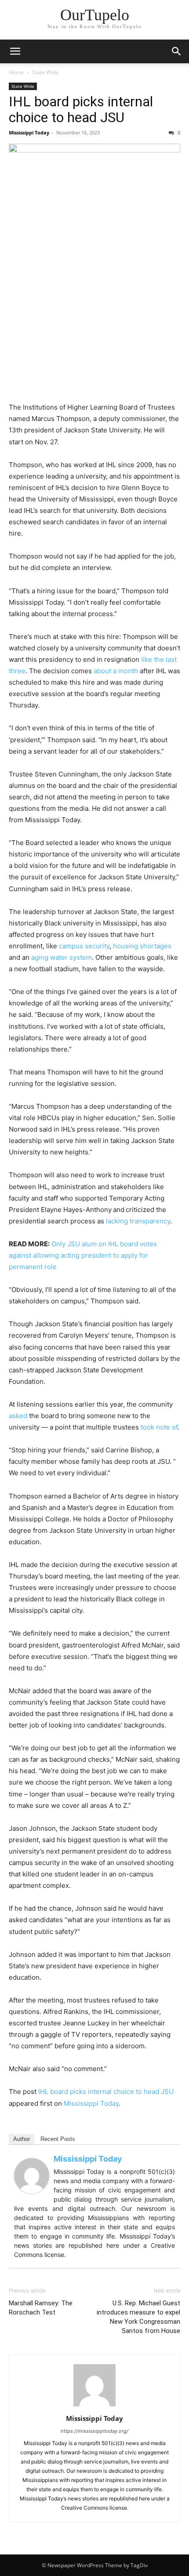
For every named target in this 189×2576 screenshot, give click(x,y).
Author (22, 2139)
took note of (159, 1427)
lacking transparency (138, 1221)
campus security (84, 946)
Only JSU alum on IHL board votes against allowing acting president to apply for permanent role (83, 1255)
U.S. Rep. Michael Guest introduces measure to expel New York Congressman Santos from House (138, 2317)
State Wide (45, 72)
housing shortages (142, 946)
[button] (15, 51)
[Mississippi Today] (32, 2176)
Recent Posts (58, 2139)
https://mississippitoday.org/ (94, 2431)
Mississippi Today (29, 132)
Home (16, 72)
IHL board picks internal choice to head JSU (81, 109)
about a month (116, 671)
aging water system (62, 957)
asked (18, 1416)
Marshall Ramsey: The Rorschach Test (41, 2308)
